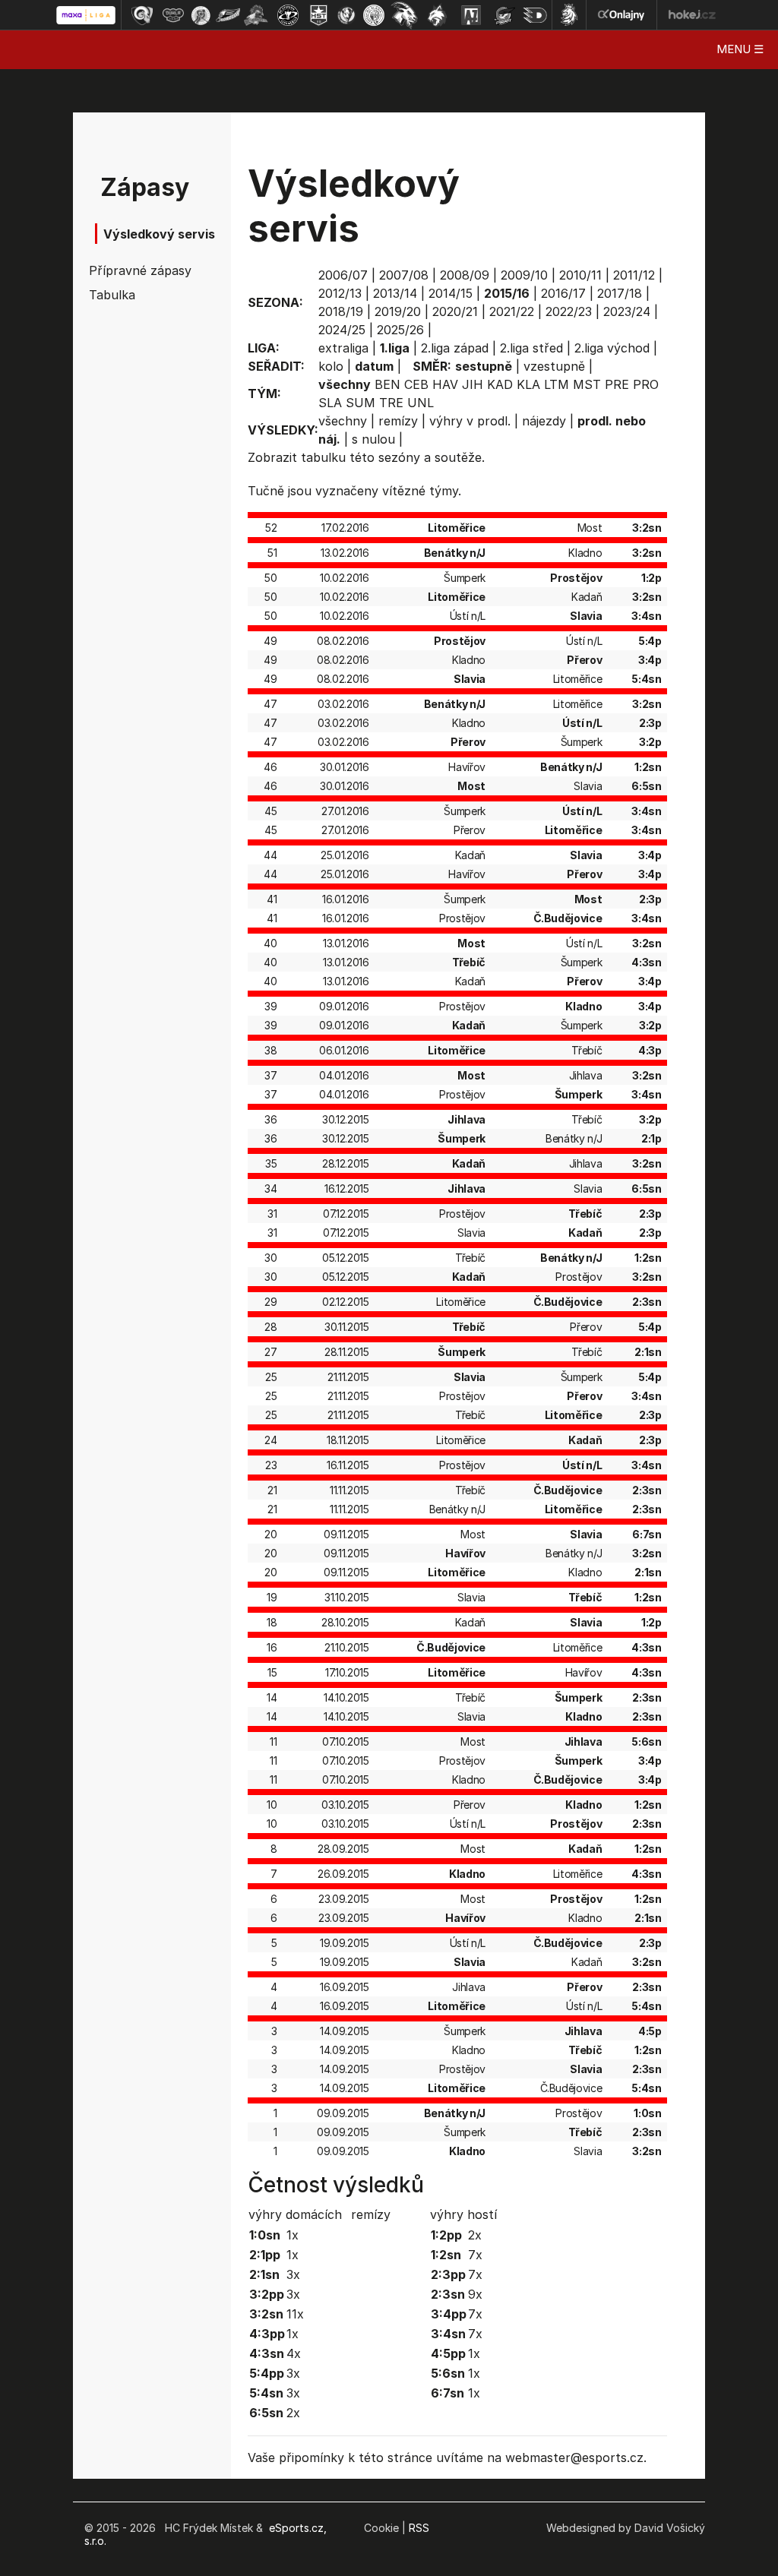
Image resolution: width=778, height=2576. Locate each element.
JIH (473, 384)
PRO (646, 384)
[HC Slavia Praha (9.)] (374, 15)
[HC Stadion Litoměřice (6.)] (288, 15)
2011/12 (634, 275)
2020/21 (455, 311)
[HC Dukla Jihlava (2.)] (173, 15)
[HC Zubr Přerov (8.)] (346, 15)
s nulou (373, 439)
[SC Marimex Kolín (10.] (404, 15)
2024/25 (342, 330)
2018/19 (341, 311)
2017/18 (620, 293)
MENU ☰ (740, 49)
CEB (416, 384)
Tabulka (112, 295)
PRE (617, 384)
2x (293, 2413)
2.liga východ (612, 348)
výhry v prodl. (470, 421)
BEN (387, 384)
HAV (445, 384)
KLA (528, 384)
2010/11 (580, 275)
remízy (398, 421)
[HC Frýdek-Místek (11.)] (438, 15)
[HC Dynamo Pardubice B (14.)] (535, 15)
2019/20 (398, 311)
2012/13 (340, 293)
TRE (391, 403)
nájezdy (544, 421)
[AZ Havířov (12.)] (471, 15)
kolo (331, 366)
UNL (421, 403)
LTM (557, 384)
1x (293, 2235)
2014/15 (451, 293)
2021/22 (512, 311)
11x (295, 2314)
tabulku (323, 457)
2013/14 (395, 293)
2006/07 (343, 275)
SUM (361, 403)
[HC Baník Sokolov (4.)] (228, 15)
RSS (419, 2528)
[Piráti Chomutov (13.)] (504, 15)
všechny (343, 421)
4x (294, 2353)
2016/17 (563, 293)
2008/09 (465, 275)
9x (475, 2294)
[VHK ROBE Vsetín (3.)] (201, 15)
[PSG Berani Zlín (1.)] (142, 15)
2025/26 (400, 330)
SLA (330, 403)
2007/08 (404, 275)
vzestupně (554, 366)
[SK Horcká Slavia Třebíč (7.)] (319, 15)
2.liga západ (455, 348)
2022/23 (569, 311)
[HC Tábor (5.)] (256, 15)
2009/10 (524, 275)
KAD (500, 384)
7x (475, 2255)
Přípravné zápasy (132, 270)
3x (293, 2274)
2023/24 (627, 311)
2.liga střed (531, 348)
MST (587, 384)
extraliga (343, 348)
